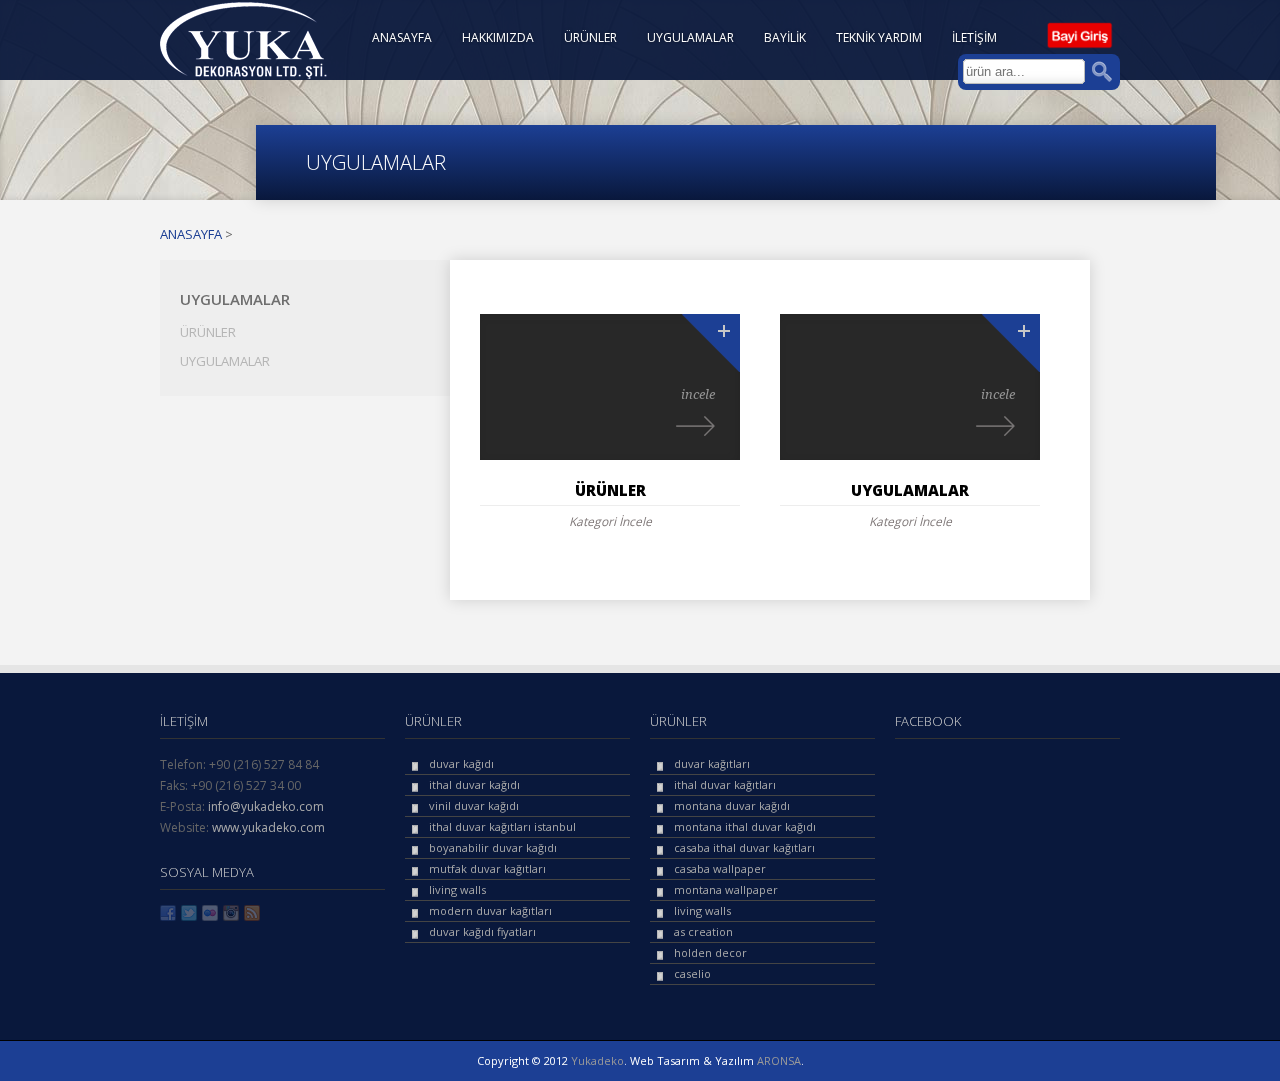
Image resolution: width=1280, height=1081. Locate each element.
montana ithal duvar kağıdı (745, 826)
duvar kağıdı (461, 763)
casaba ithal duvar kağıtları (744, 847)
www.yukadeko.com (268, 827)
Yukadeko (597, 1060)
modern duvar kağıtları (490, 910)
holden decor (710, 952)
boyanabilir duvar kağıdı (493, 847)
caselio (692, 973)
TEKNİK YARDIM (879, 37)
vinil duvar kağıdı (474, 805)
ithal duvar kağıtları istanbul (502, 826)
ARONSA (779, 1060)
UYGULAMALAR (690, 37)
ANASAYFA (402, 37)
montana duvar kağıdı (732, 805)
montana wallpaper (726, 889)
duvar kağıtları (712, 763)
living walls (457, 889)
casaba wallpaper (720, 868)
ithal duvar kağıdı (474, 784)
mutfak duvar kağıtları (487, 868)
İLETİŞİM (974, 37)
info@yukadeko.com (266, 806)
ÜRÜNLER (590, 37)
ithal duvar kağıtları (725, 784)
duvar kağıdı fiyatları (482, 931)
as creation (703, 931)
